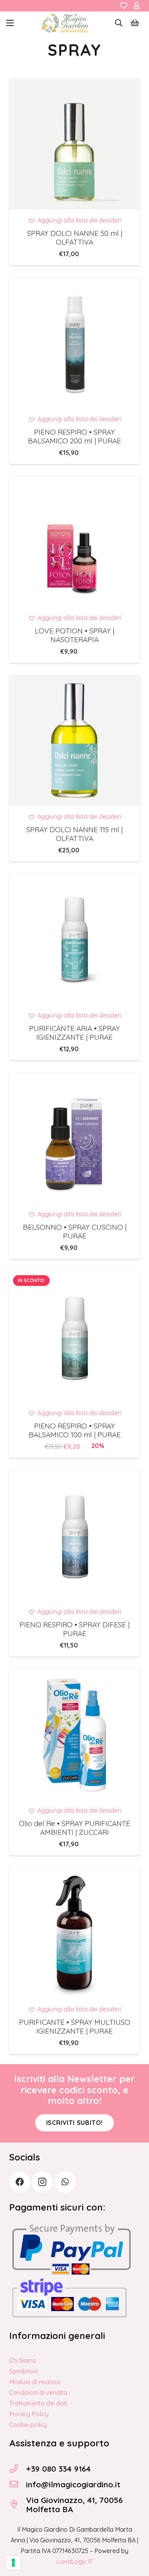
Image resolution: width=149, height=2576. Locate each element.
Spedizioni (23, 2371)
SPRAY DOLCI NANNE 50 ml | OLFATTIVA (75, 238)
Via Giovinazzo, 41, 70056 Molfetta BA (74, 2505)
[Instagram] (42, 2182)
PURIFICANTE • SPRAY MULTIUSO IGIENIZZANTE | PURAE (75, 2027)
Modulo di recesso (35, 2382)
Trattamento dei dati (38, 2403)
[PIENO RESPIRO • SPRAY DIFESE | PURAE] (74, 1536)
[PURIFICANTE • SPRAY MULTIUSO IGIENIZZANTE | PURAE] (74, 1933)
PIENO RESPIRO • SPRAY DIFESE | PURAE (74, 1629)
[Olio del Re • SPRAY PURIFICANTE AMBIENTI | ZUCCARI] (74, 1734)
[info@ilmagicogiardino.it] (18, 2484)
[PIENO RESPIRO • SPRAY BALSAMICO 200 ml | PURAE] (74, 343)
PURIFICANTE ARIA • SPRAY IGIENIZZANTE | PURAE (74, 1033)
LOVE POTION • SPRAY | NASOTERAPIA (74, 635)
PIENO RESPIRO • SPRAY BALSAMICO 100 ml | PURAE (75, 1430)
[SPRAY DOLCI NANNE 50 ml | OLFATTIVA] (74, 144)
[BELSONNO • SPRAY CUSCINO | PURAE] (74, 1138)
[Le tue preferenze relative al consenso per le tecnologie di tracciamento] (13, 2563)
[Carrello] (135, 23)
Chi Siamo (23, 2360)
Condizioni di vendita (38, 2393)
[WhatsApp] (65, 2182)
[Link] (124, 6)
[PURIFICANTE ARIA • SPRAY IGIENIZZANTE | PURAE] (74, 939)
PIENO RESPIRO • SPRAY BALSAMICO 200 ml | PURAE (74, 436)
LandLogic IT (75, 2561)
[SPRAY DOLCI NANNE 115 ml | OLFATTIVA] (74, 740)
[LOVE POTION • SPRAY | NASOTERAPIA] (74, 542)
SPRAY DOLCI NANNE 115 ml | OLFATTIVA (74, 834)
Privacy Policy (29, 2414)
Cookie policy (28, 2425)
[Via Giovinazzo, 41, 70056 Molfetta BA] (18, 2505)
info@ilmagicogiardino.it (73, 2484)
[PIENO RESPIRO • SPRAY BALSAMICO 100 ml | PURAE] (74, 1337)
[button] (10, 23)
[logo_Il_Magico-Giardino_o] (65, 23)
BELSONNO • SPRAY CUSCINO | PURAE (75, 1231)
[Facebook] (20, 2182)
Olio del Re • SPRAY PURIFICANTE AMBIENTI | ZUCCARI (74, 1828)
